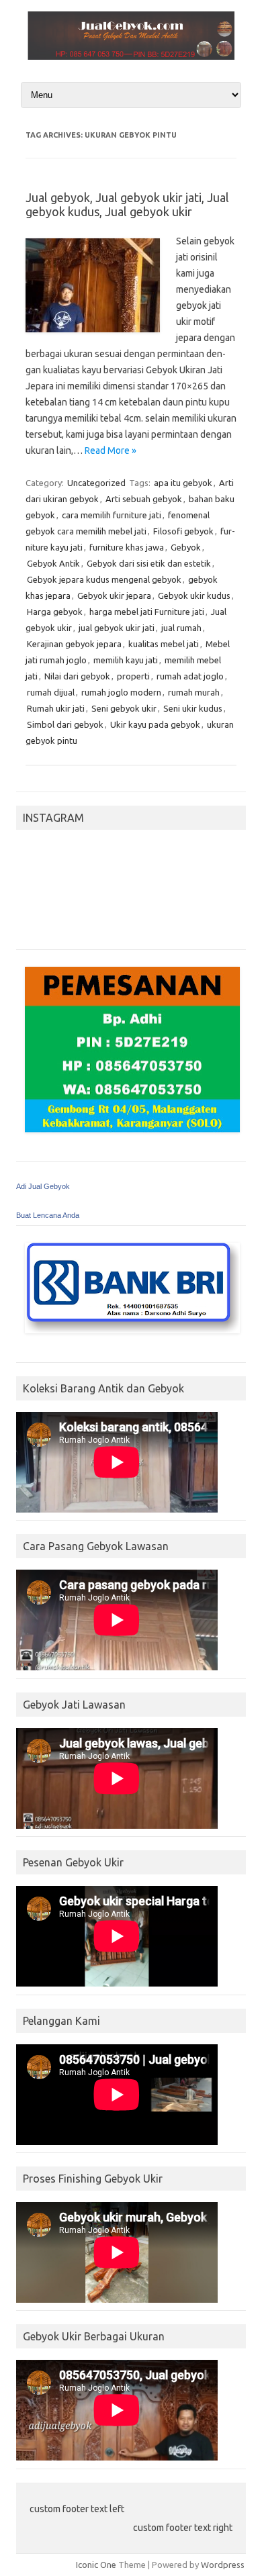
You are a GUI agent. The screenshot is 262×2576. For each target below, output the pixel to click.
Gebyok (186, 547)
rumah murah (194, 692)
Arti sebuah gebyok (144, 499)
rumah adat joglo (190, 676)
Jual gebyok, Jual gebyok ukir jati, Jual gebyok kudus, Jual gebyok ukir (127, 205)
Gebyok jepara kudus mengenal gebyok (104, 579)
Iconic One (96, 2565)
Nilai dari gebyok (77, 676)
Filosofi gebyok (183, 531)
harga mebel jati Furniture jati (147, 612)
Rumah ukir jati (56, 708)
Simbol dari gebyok (65, 724)
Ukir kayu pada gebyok (155, 724)
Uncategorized (96, 483)
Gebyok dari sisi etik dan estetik (149, 563)
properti (133, 676)
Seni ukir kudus (193, 708)
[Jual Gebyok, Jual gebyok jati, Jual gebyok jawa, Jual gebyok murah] (131, 56)
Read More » (111, 450)
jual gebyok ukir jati (117, 628)
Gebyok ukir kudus (194, 595)
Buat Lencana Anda (48, 1215)
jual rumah (181, 628)
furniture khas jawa (127, 547)
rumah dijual (51, 692)
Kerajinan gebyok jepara (74, 644)
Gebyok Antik (53, 563)
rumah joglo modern (121, 692)
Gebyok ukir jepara (114, 595)
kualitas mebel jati (164, 644)
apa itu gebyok (183, 483)
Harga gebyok (55, 612)
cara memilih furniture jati (112, 515)
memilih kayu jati (126, 660)
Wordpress (223, 2565)
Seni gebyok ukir (124, 708)
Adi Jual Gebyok (43, 1186)
